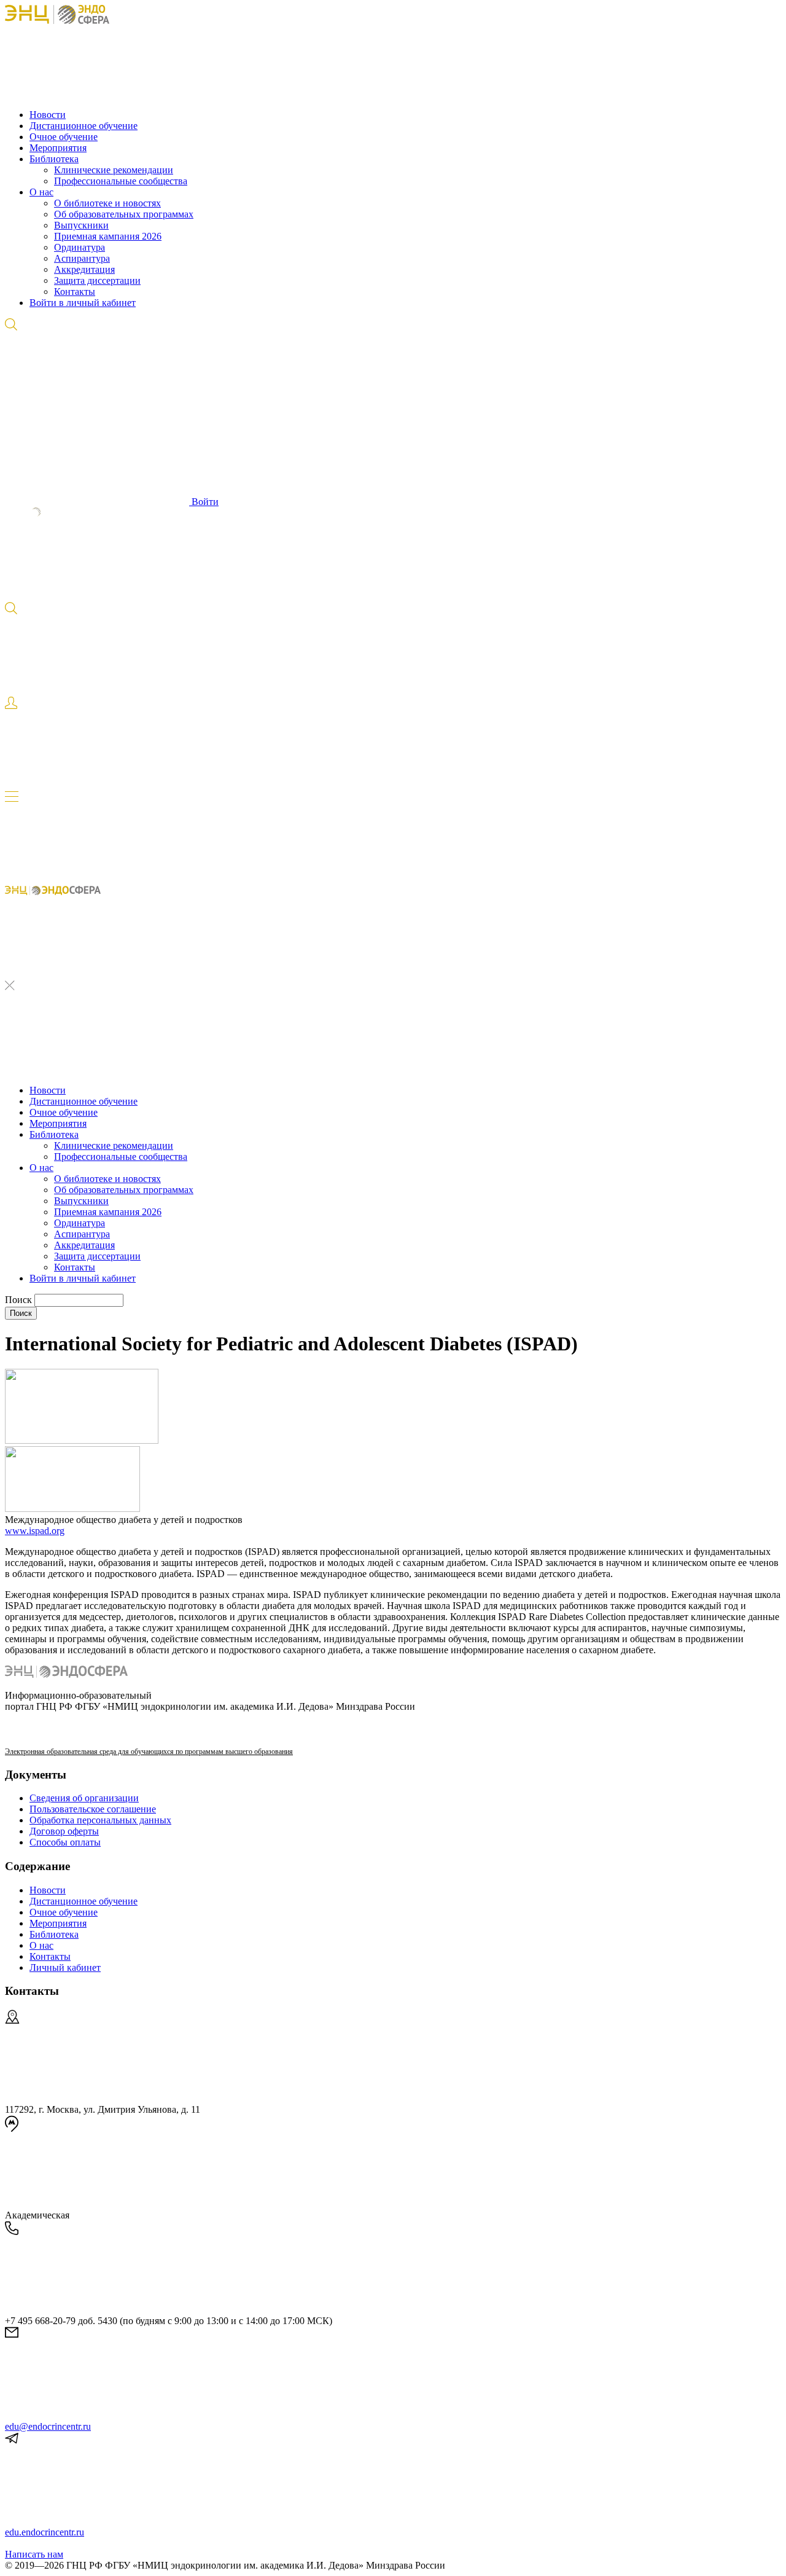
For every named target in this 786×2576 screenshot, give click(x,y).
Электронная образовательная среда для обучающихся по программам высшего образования (149, 1752)
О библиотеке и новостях (107, 203)
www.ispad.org (35, 1531)
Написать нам (34, 2554)
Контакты (75, 292)
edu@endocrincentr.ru (48, 2426)
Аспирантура (82, 258)
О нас (41, 192)
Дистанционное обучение (84, 126)
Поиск (20, 1300)
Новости (48, 115)
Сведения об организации (84, 1798)
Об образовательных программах (124, 214)
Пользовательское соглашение (93, 1809)
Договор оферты (64, 1831)
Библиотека (54, 159)
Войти (204, 502)
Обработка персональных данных (100, 1820)
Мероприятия (58, 148)
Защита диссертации (97, 280)
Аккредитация (84, 269)
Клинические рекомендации (114, 170)
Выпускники (81, 225)
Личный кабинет (65, 1967)
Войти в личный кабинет (83, 303)
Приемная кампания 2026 (108, 236)
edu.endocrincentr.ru (45, 2532)
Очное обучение (64, 137)
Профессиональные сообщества (121, 181)
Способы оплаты (65, 1842)
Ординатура (80, 247)
